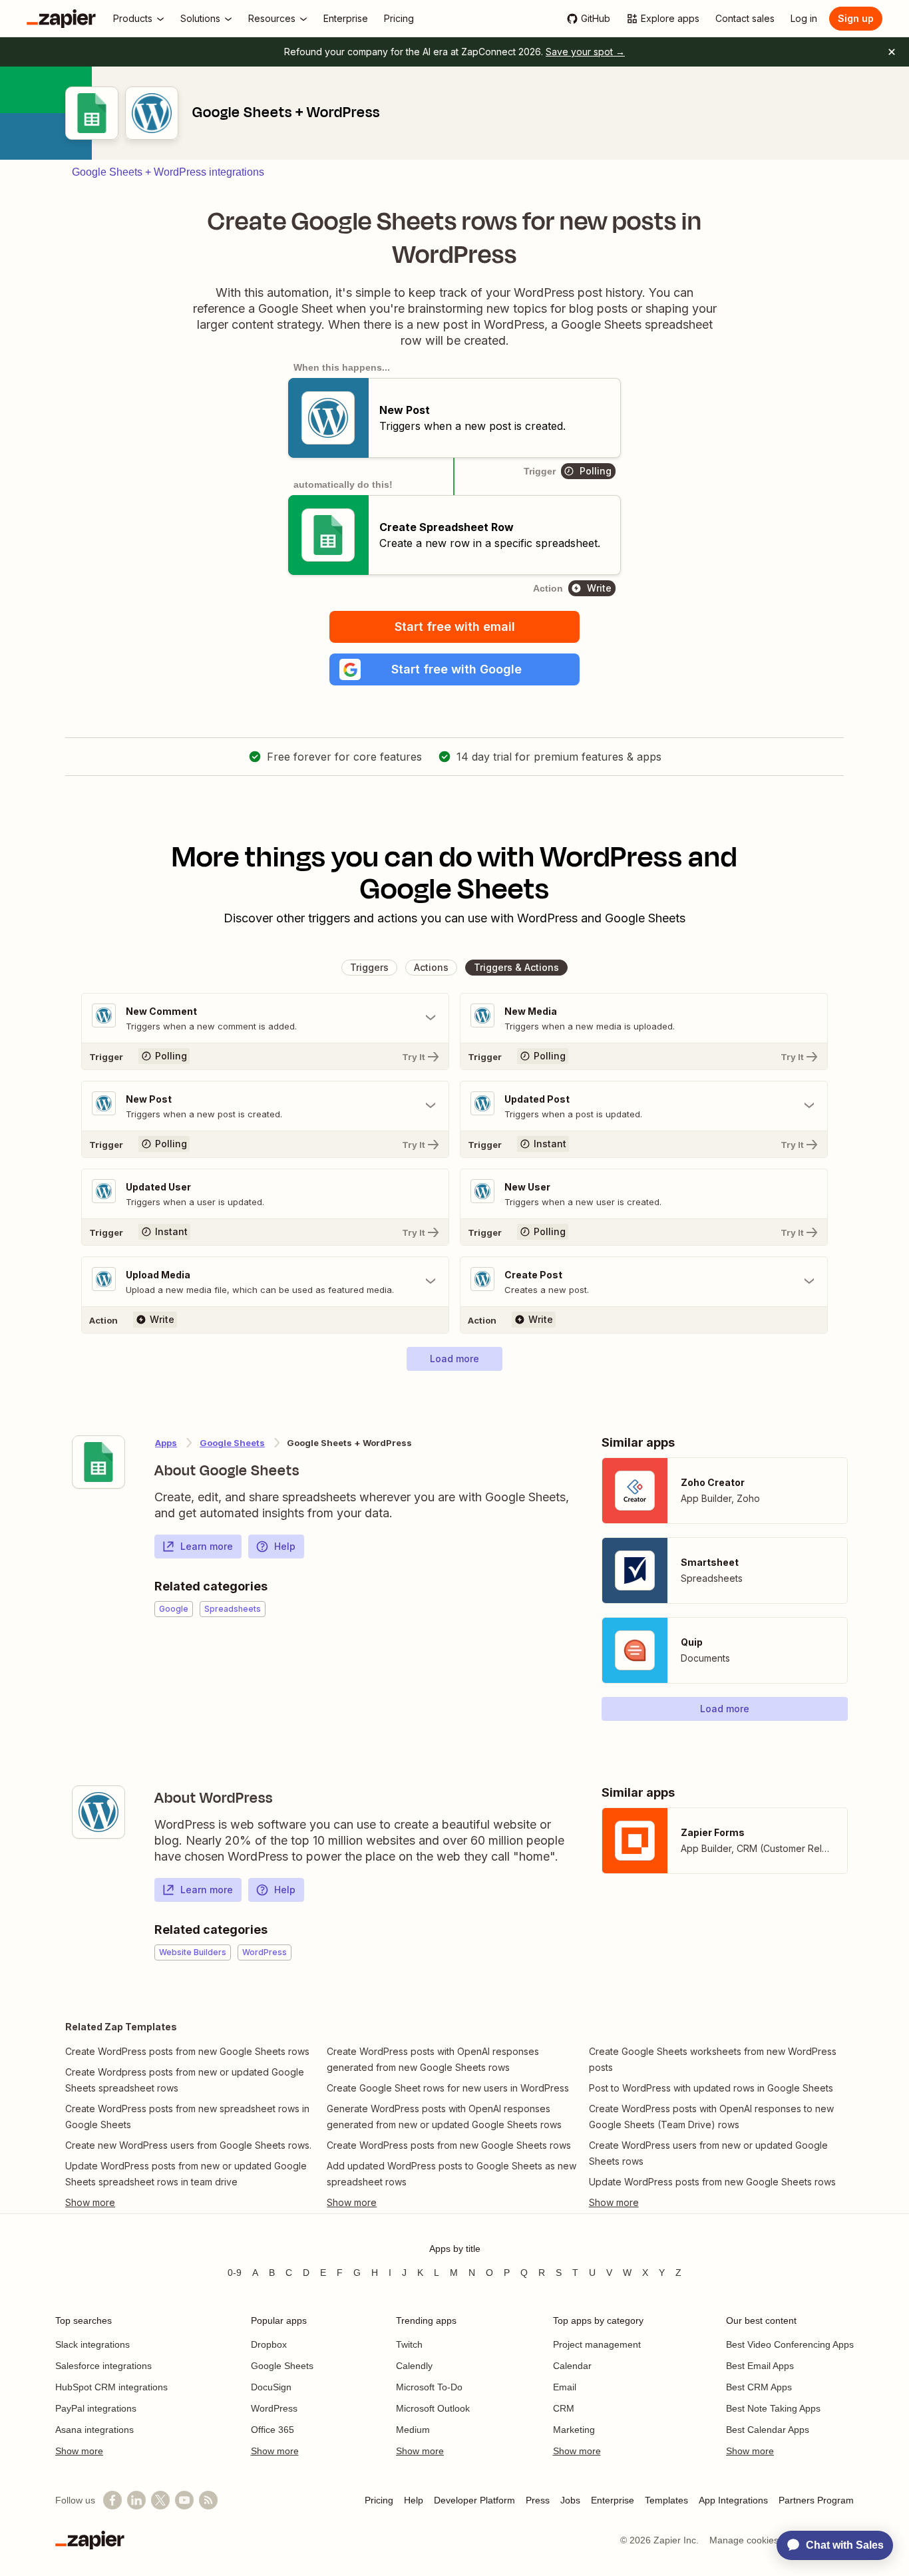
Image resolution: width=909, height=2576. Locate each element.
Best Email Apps (760, 2366)
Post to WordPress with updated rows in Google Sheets (711, 2088)
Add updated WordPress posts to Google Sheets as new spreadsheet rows (452, 2174)
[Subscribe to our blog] (208, 2500)
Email (565, 2387)
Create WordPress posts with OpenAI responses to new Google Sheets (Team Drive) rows (711, 2116)
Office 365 (273, 2430)
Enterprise (613, 2500)
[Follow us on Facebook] (112, 2500)
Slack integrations (92, 2344)
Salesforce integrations (103, 2366)
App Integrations (733, 2500)
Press (538, 2500)
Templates (666, 2500)
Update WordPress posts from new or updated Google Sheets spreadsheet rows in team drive (186, 2174)
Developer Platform (474, 2500)
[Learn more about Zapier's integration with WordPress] (98, 1812)
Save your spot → (585, 52)
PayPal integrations (96, 2408)
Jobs (570, 2500)
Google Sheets (232, 1443)
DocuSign (271, 2387)
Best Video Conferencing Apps (790, 2344)
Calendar (572, 2366)
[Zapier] (61, 19)
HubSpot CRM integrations (111, 2387)
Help (285, 1546)
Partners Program (816, 2500)
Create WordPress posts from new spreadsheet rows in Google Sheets (187, 2116)
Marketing (574, 2430)
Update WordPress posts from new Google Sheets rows (712, 2182)
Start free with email (455, 627)
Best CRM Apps (759, 2387)
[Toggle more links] (193, 2203)
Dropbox (269, 2344)
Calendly (414, 2366)
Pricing (379, 2500)
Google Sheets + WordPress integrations (168, 172)
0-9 (235, 2273)
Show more (79, 2451)
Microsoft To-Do (429, 2387)
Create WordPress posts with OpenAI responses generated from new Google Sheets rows (433, 2059)
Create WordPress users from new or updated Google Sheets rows (708, 2153)
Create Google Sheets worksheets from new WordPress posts (713, 2059)
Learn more (207, 1546)
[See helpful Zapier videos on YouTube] (184, 2500)
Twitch (409, 2344)
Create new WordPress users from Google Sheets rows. (188, 2145)
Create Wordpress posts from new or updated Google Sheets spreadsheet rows (185, 2080)
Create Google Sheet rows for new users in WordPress (448, 2088)
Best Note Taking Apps (773, 2408)
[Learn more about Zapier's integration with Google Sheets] (98, 1462)
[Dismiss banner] (892, 52)
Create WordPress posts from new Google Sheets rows (187, 2051)
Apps (166, 1443)
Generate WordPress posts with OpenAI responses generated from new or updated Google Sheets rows (444, 2116)
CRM (564, 2408)
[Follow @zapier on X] (160, 2500)
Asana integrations (94, 2430)
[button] (454, 669)
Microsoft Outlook (433, 2408)
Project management (597, 2344)
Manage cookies (744, 2540)
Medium (413, 2430)
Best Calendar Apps (768, 2430)
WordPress (274, 2408)
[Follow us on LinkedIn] (136, 2500)
